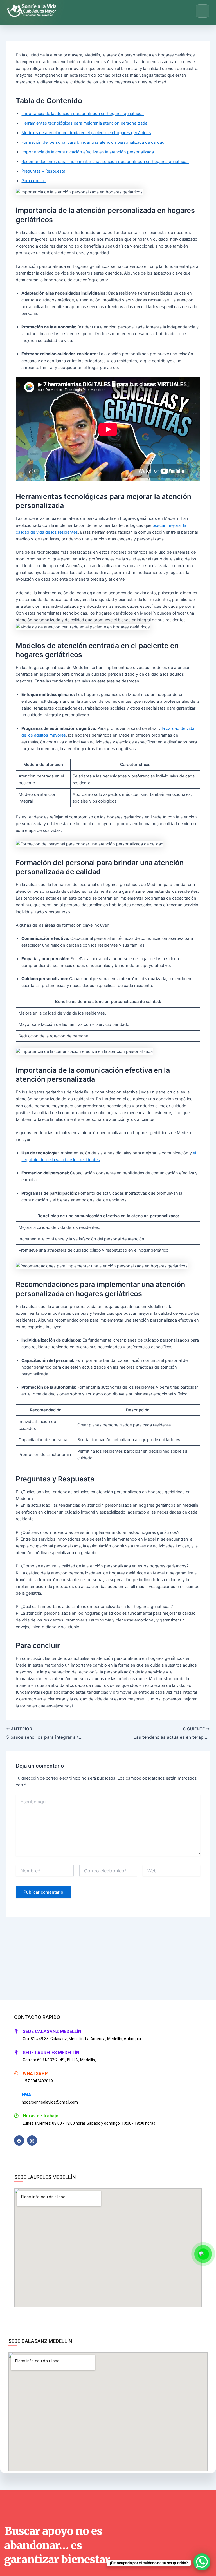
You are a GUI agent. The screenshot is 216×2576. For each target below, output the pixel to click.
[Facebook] (19, 2140)
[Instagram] (32, 2140)
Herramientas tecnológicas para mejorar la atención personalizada (84, 123)
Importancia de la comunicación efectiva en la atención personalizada (88, 152)
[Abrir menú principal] (202, 11)
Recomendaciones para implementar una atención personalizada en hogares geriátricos (105, 162)
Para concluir (34, 181)
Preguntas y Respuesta (43, 171)
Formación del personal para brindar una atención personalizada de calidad (93, 142)
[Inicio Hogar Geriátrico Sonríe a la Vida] (33, 11)
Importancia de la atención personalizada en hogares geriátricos (83, 114)
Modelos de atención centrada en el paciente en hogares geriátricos (86, 133)
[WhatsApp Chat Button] (202, 2562)
